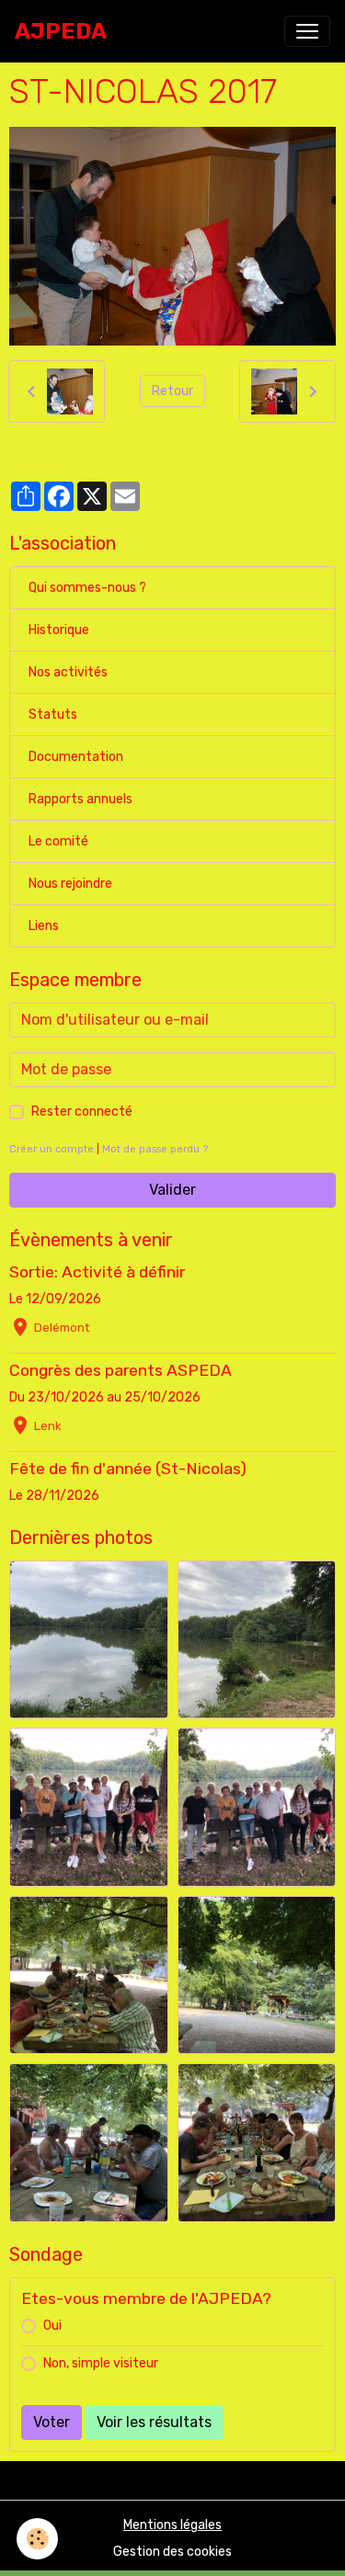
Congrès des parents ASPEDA (121, 1370)
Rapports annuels (80, 799)
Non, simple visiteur (101, 2363)
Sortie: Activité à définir (97, 1272)
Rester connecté (82, 1112)
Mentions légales (172, 2525)
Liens (44, 926)
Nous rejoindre (70, 884)
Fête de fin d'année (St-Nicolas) (128, 1469)
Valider (172, 1190)
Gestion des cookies (172, 2552)
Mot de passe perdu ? (155, 1149)
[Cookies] (37, 2539)
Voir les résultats (154, 2422)
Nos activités (68, 672)
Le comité (58, 841)
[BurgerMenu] (307, 31)
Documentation (76, 757)
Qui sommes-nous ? (87, 588)
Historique (59, 630)
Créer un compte (52, 1149)
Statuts (53, 715)
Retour (172, 391)
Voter (52, 2422)
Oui (52, 2326)
